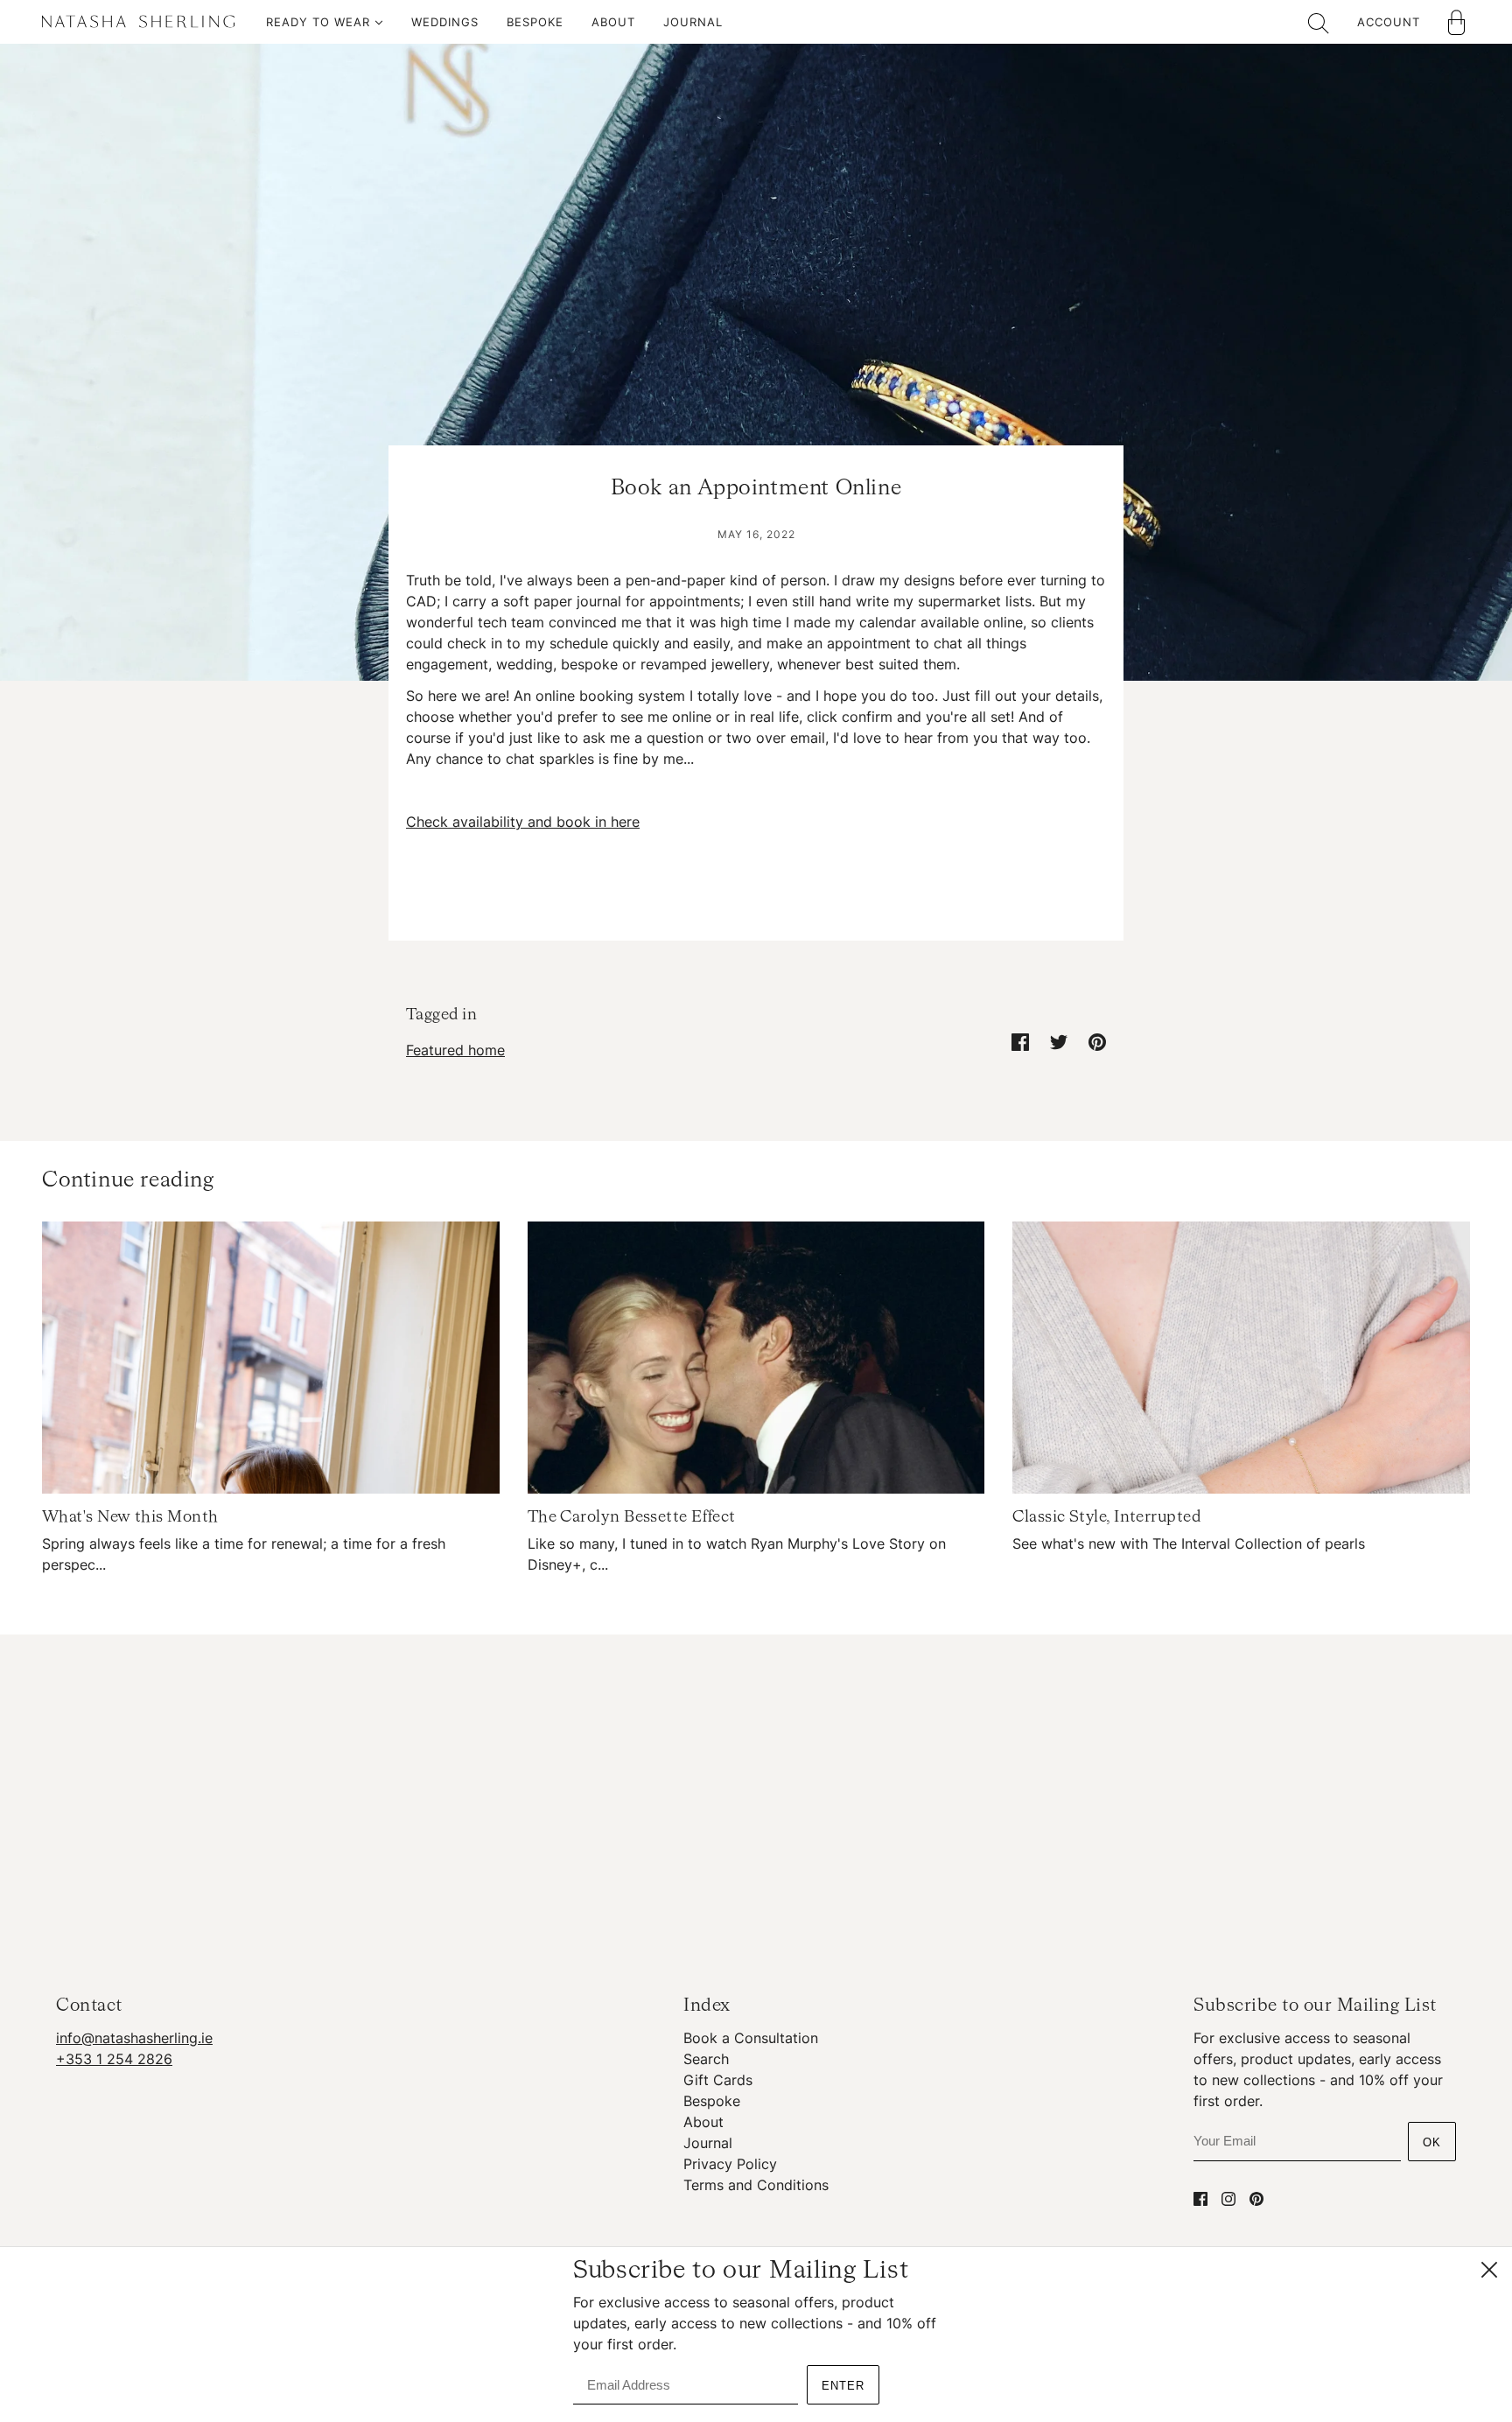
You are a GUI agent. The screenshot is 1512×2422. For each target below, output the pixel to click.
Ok (1432, 2142)
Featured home (455, 1050)
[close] (1489, 2270)
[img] (1200, 2198)
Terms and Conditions (756, 2185)
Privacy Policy (730, 2164)
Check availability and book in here (523, 822)
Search (706, 2059)
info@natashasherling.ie (134, 2038)
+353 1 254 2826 (114, 2059)
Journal (708, 2143)
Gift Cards (718, 2080)
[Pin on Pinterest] (1097, 1041)
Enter (843, 2386)
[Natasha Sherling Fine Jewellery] (138, 25)
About (703, 2122)
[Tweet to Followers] (1059, 1041)
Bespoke (712, 2101)
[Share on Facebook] (1020, 1041)
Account (1389, 22)
